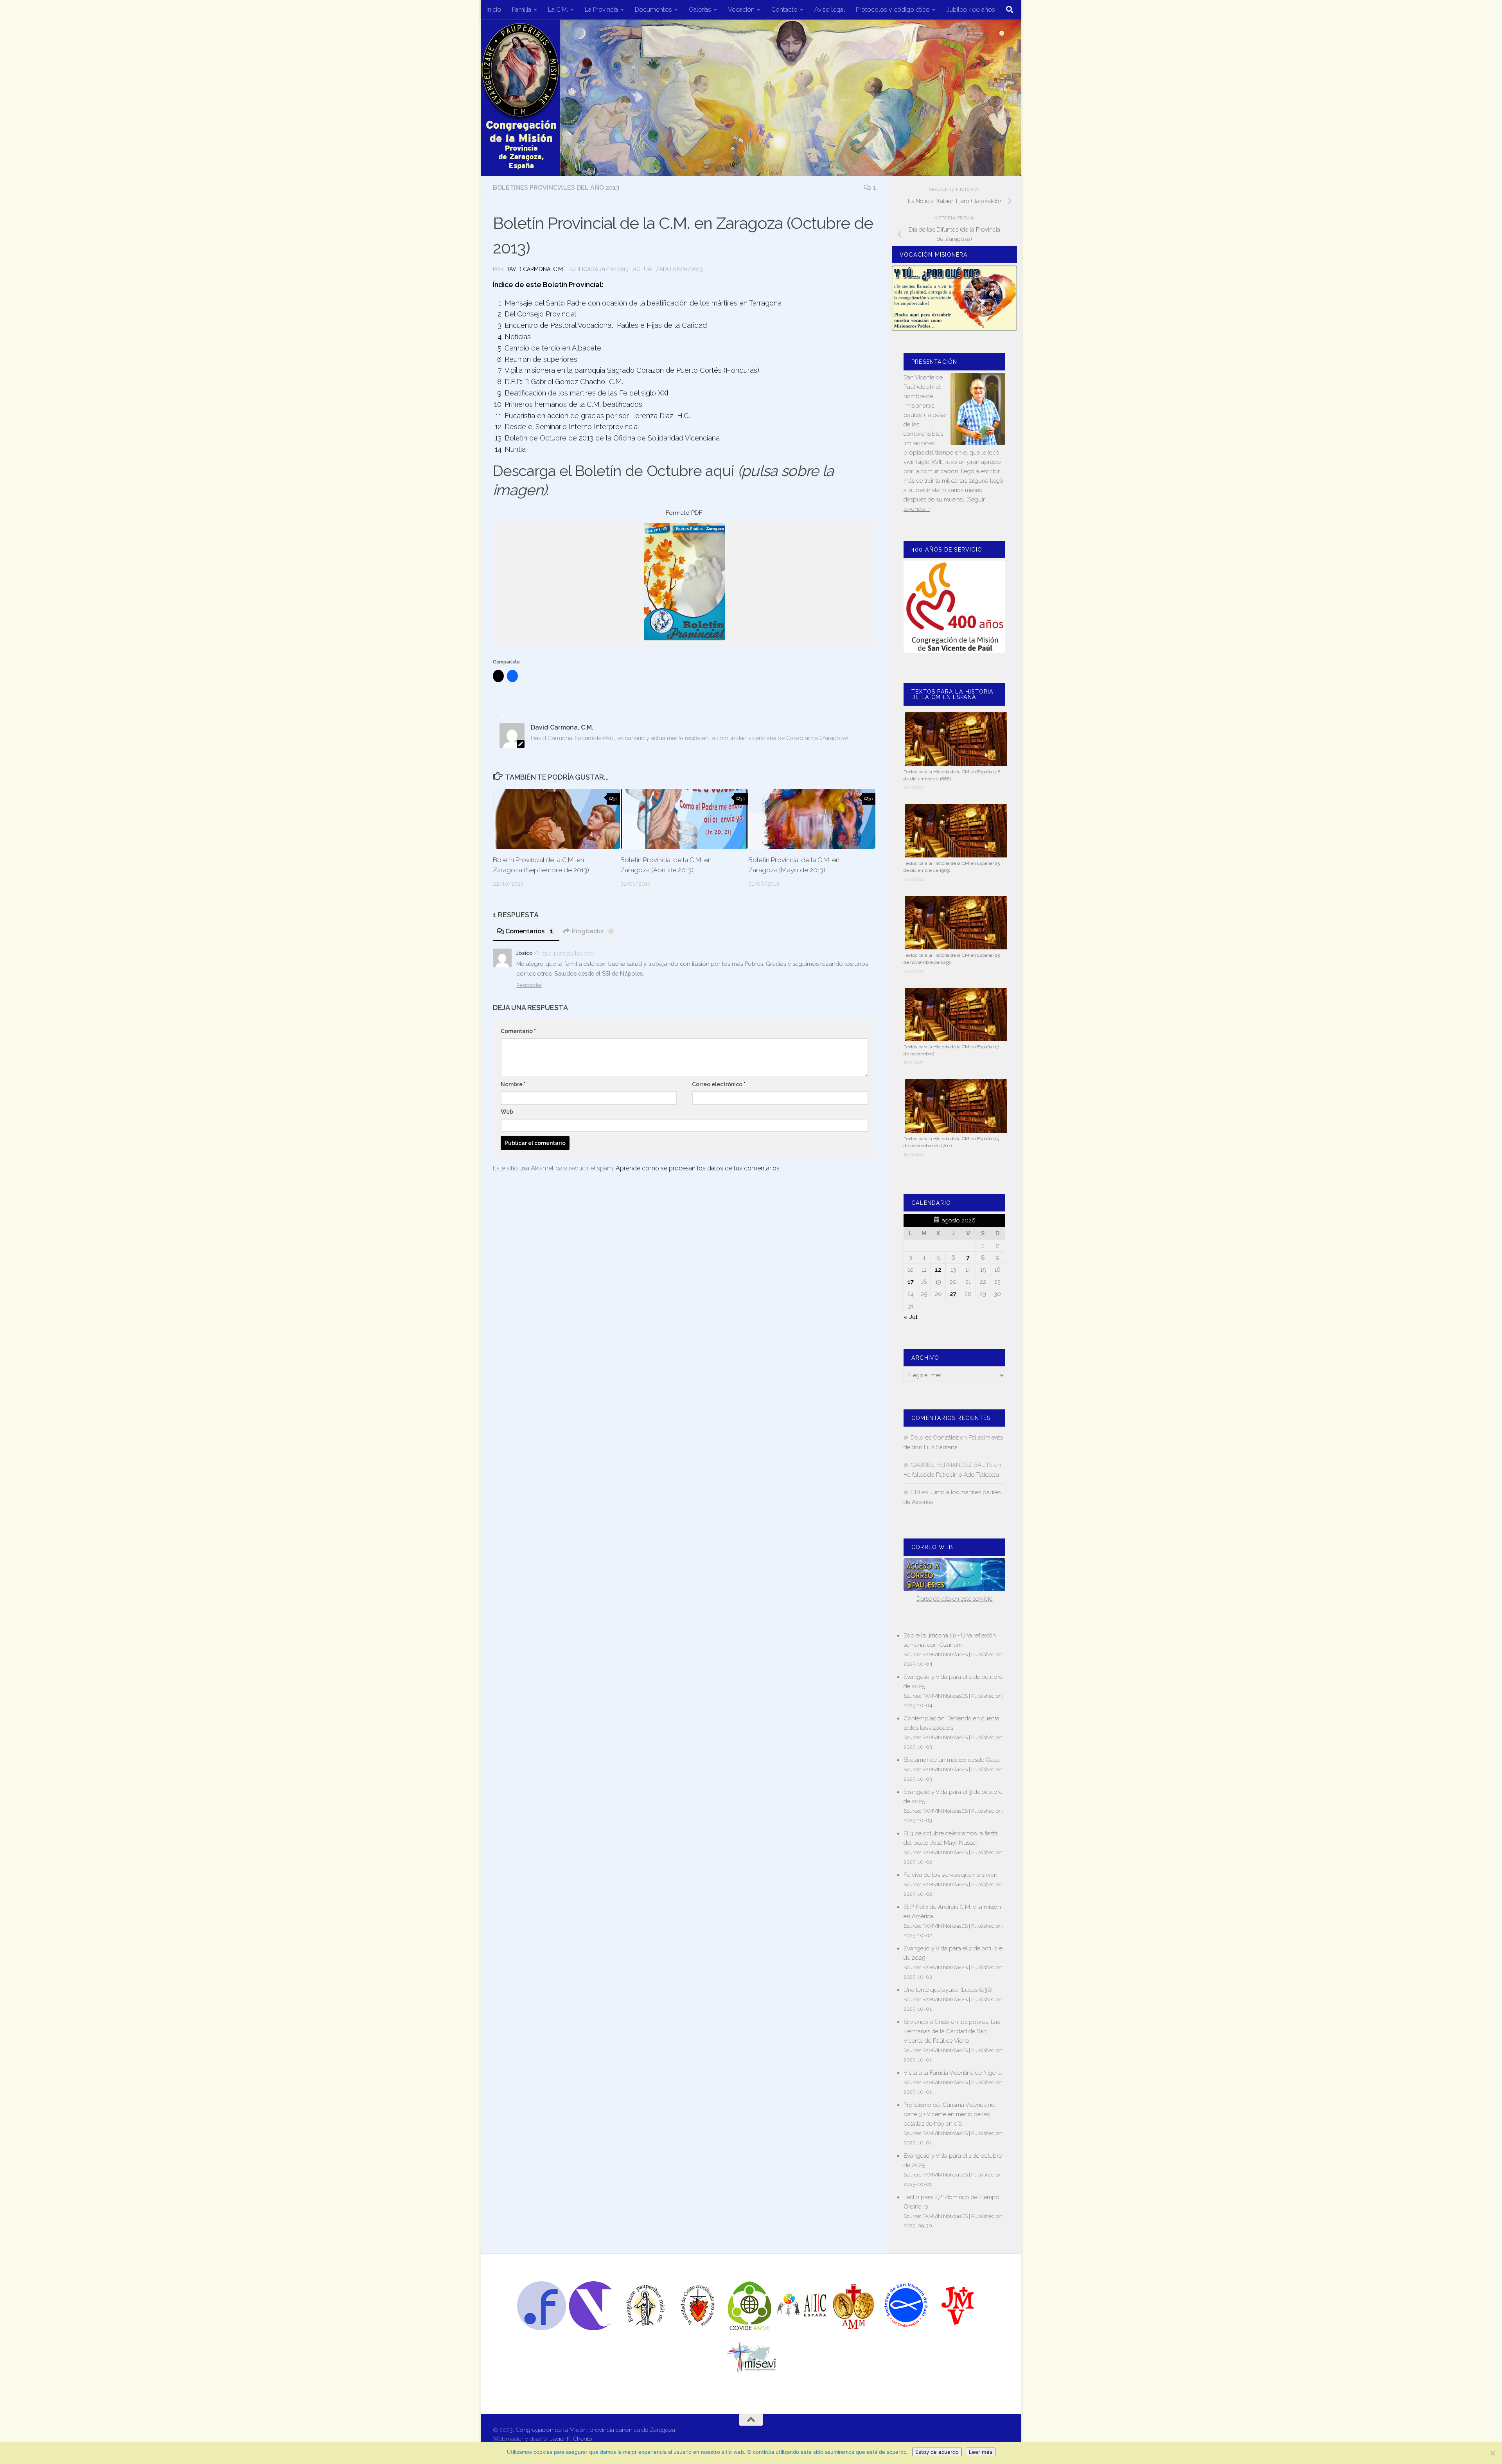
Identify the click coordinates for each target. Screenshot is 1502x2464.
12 (938, 1270)
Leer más (981, 2452)
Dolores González (935, 1438)
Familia (522, 10)
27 (953, 1294)
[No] (1492, 2453)
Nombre (513, 1084)
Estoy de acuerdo (937, 2452)
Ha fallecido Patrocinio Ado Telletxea (951, 1475)
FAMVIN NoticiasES (945, 1654)
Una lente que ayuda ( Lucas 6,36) (948, 1990)
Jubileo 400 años (971, 10)
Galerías (700, 10)
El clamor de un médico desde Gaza (952, 1760)
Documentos (653, 10)
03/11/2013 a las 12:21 (568, 953)
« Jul (911, 1317)
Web (507, 1112)
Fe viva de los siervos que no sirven (950, 1875)
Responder (529, 985)
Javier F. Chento (571, 2439)
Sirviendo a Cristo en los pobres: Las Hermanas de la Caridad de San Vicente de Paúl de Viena (952, 2031)
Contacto (784, 10)
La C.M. (558, 10)
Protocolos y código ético (893, 10)
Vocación (741, 10)
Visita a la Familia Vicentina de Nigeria (953, 2073)
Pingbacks (592, 931)
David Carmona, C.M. (535, 269)
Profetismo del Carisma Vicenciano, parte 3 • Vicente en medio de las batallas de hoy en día (950, 2114)
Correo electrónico (719, 1084)
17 (911, 1282)
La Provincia (601, 10)
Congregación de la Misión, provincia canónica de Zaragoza (595, 2430)
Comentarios (529, 931)
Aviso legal (830, 10)
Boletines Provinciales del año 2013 (556, 188)
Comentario (518, 1031)
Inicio (494, 10)
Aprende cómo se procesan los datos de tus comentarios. (698, 1168)
